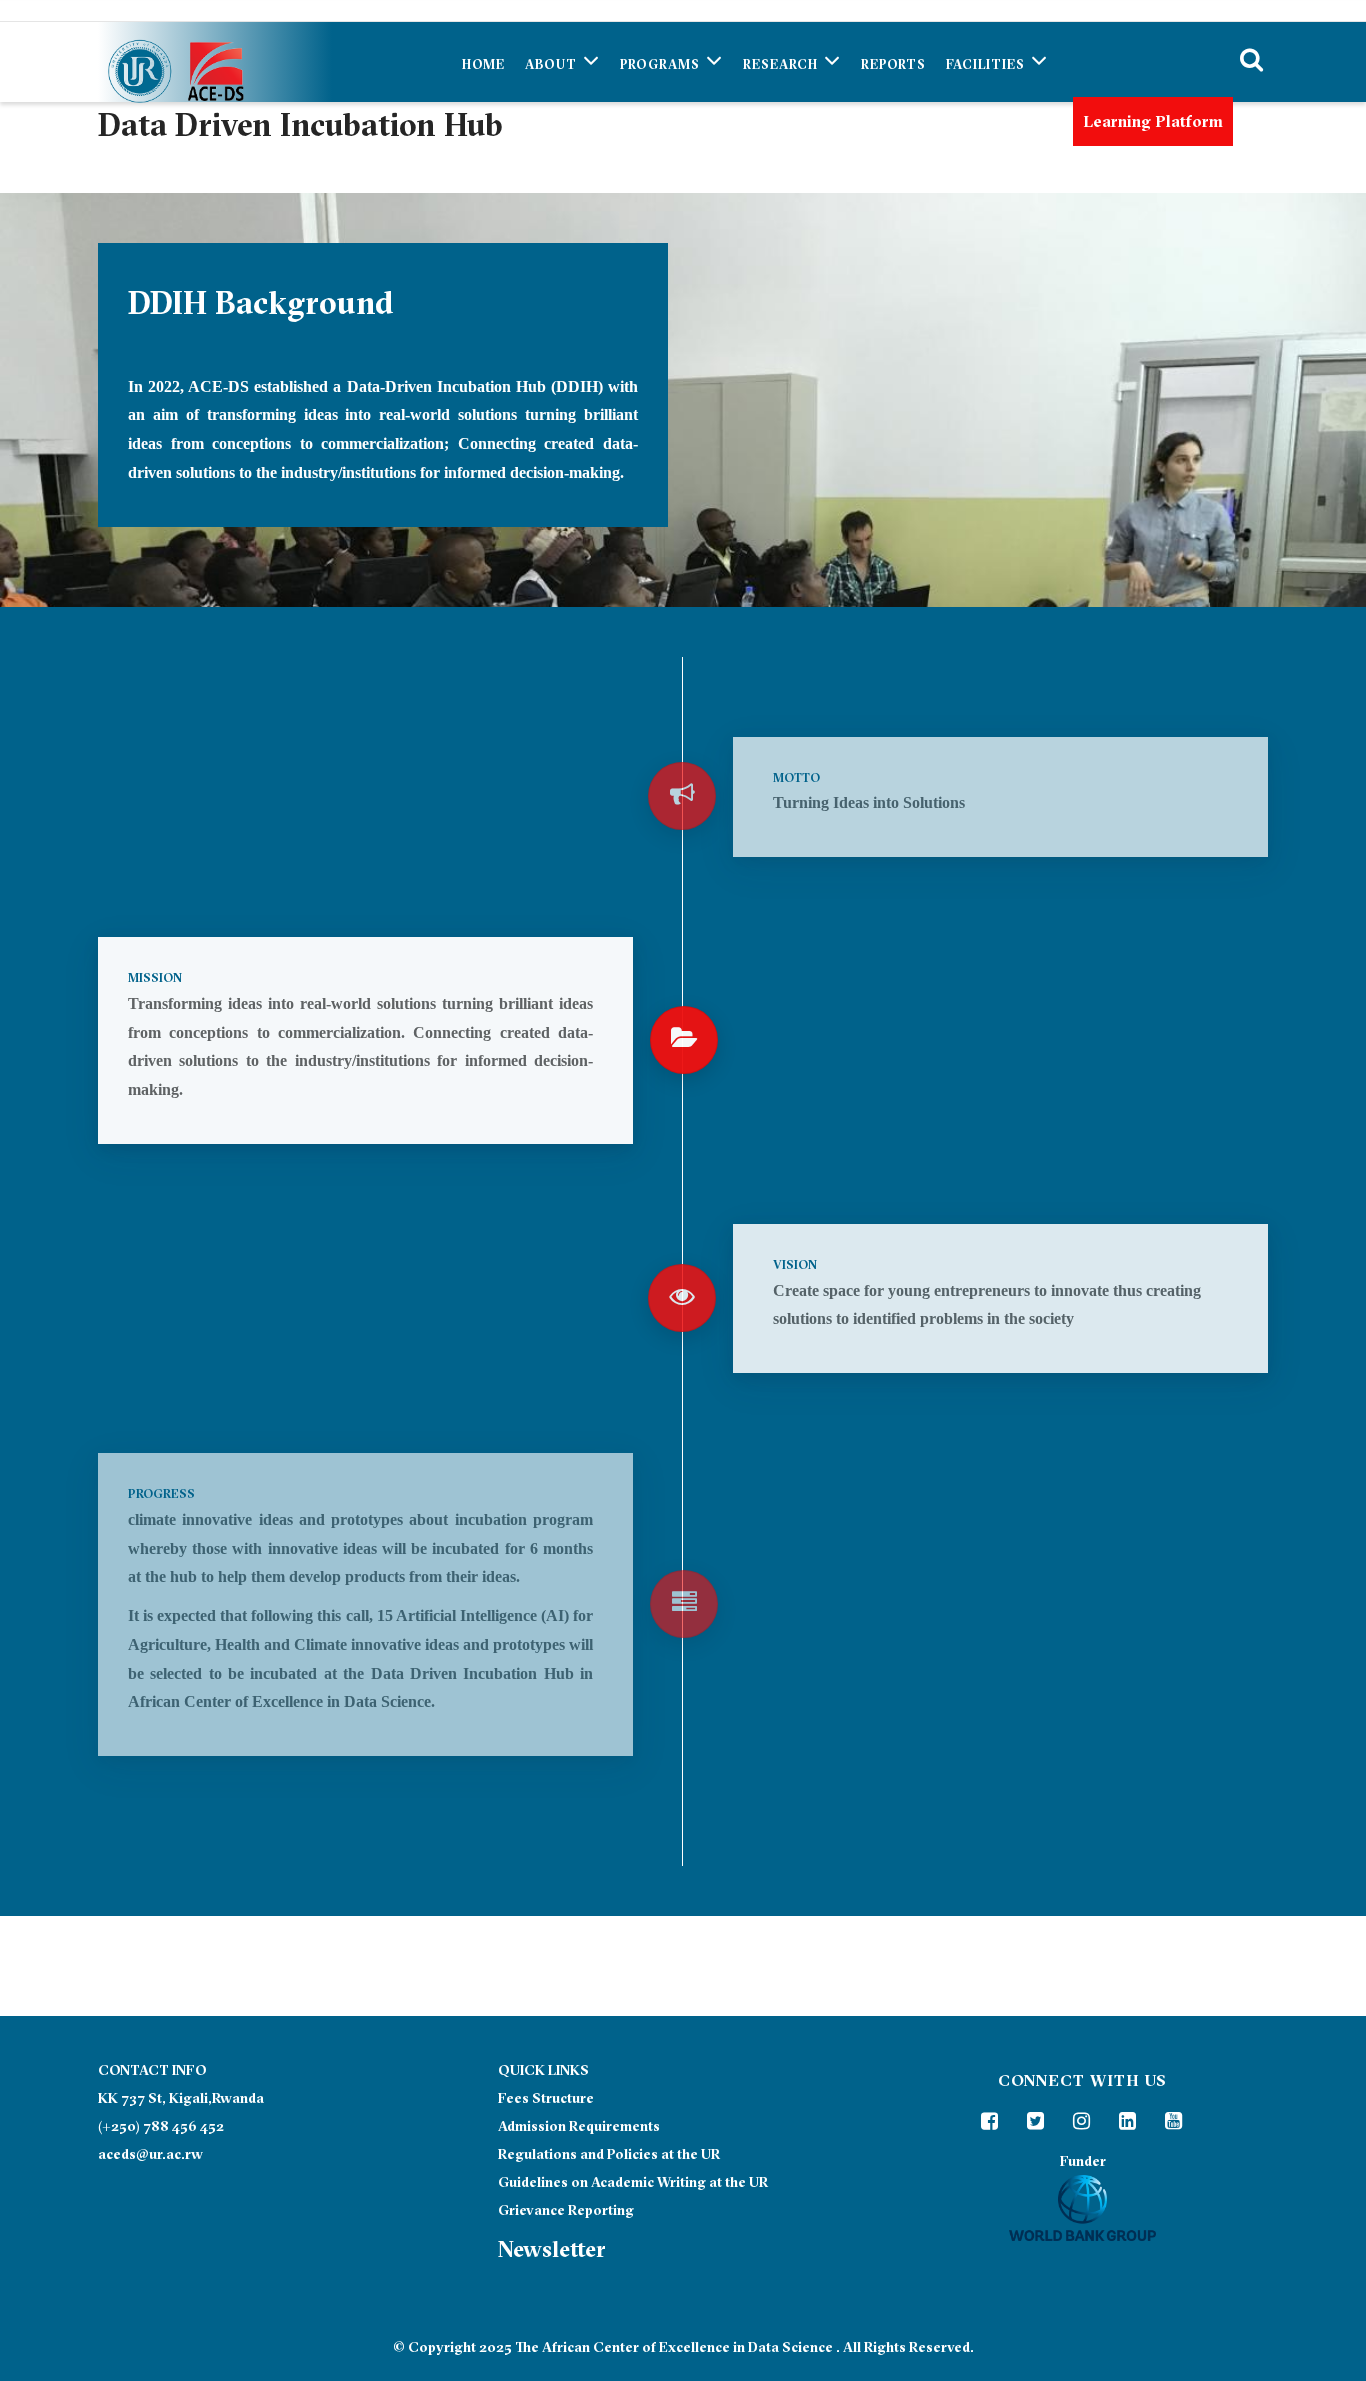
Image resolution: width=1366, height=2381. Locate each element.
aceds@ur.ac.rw (150, 2154)
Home (483, 64)
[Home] (173, 62)
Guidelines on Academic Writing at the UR (633, 2182)
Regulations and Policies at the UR (609, 2154)
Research (782, 64)
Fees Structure (546, 2098)
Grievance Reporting (566, 2210)
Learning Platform (1153, 121)
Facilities (987, 64)
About (553, 64)
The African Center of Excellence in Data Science (674, 2347)
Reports (893, 64)
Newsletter (552, 2249)
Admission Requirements (579, 2126)
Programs (662, 64)
